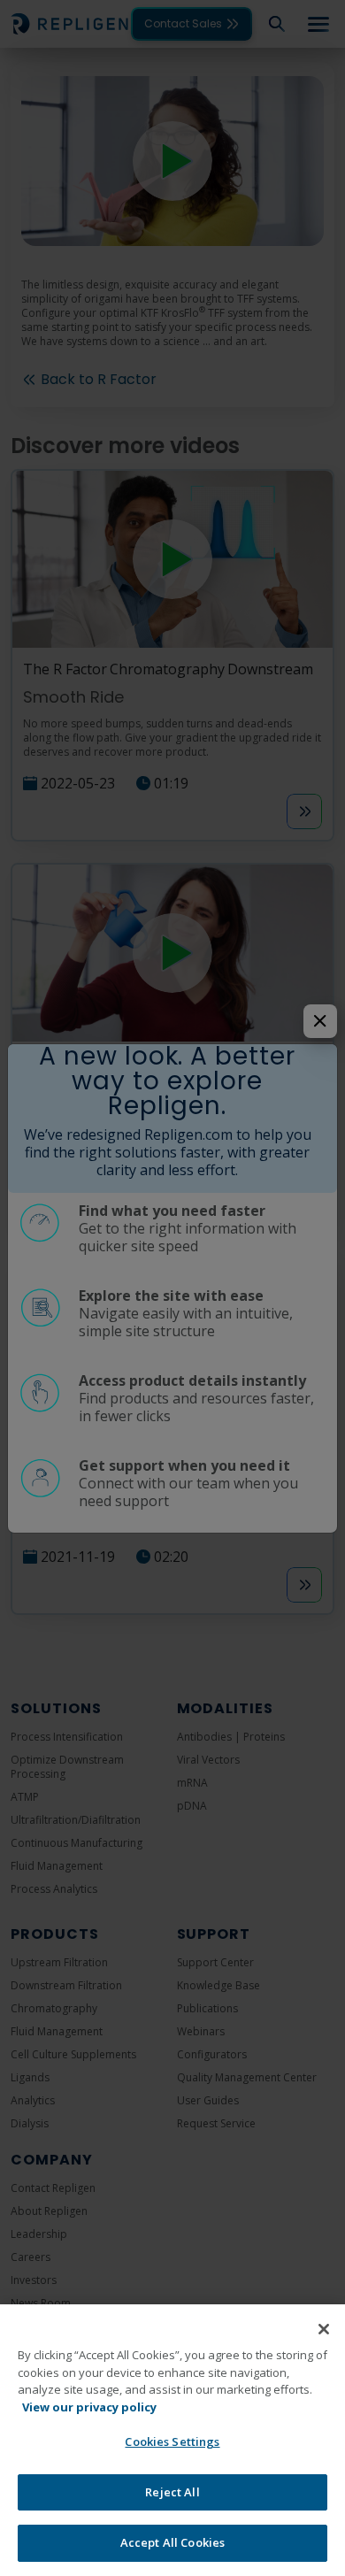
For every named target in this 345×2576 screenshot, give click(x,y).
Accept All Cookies (172, 2542)
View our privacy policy (89, 2407)
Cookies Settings (172, 2441)
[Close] (324, 2329)
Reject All (172, 2492)
